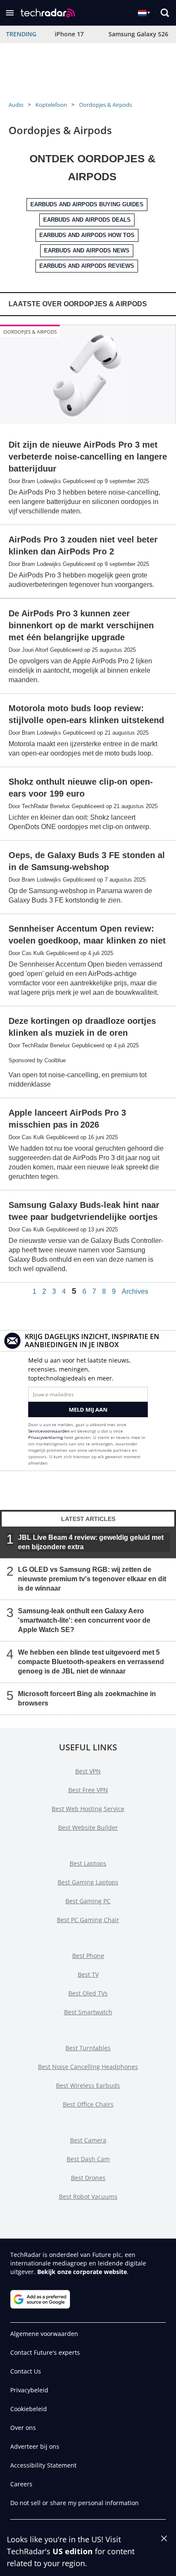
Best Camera (88, 2140)
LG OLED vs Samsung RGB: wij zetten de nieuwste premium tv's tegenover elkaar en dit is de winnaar (92, 1579)
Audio (16, 105)
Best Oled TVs (88, 1993)
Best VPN (88, 1771)
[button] (10, 13)
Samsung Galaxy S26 (138, 34)
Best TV (88, 1974)
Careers (21, 2484)
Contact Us (26, 2371)
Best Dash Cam (88, 2159)
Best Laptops (88, 1863)
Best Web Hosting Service (88, 1809)
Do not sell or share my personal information (75, 2503)
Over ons (23, 2428)
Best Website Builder (88, 1827)
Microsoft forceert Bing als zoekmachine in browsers (87, 1698)
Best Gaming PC (88, 1901)
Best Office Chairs (88, 2104)
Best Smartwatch (88, 2012)
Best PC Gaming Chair (88, 1920)
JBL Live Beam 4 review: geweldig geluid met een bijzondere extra (91, 1542)
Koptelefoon (51, 105)
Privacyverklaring (45, 1437)
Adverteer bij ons (35, 2446)
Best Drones (88, 2178)
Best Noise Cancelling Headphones (88, 2067)
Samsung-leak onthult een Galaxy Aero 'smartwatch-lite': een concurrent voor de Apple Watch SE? (84, 1620)
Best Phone (88, 1956)
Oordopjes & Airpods (106, 105)
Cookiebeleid (29, 2409)
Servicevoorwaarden (49, 1431)
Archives (135, 1292)
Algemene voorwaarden (44, 2334)
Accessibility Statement (43, 2465)
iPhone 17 (69, 34)
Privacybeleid (29, 2390)
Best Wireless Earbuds (88, 2085)
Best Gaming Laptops (88, 1882)
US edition (73, 2551)
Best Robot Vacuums (88, 2196)
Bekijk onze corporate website (82, 2272)
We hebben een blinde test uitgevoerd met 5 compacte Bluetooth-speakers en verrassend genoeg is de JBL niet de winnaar (91, 1662)
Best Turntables (88, 2048)
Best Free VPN (88, 1790)
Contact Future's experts (45, 2352)
